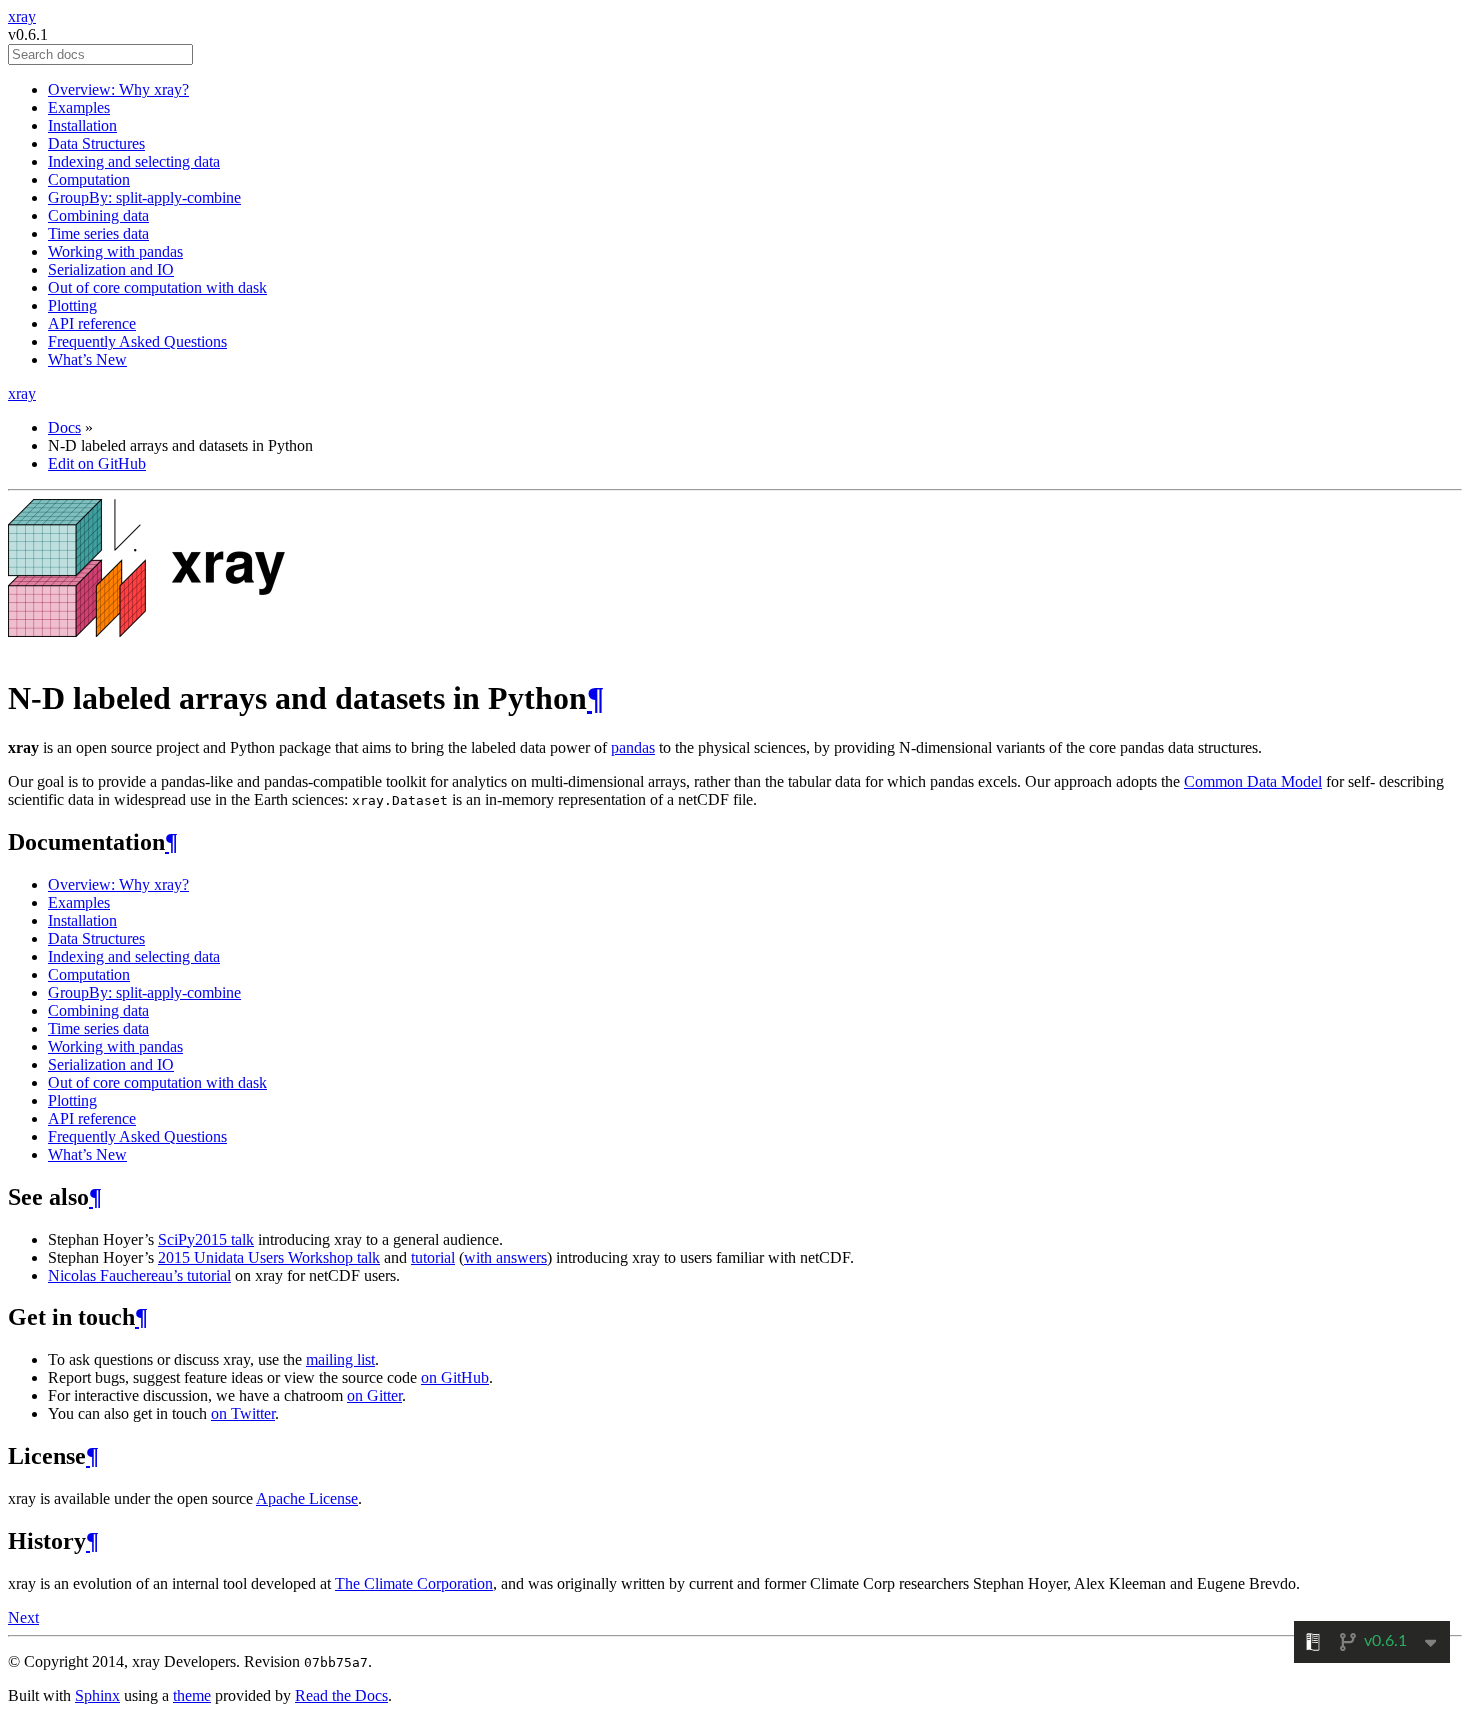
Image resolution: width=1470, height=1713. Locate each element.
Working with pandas (115, 251)
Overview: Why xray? (118, 89)
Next (23, 1617)
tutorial (433, 1257)
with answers (505, 1257)
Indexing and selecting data (134, 161)
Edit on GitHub (97, 463)
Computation (89, 179)
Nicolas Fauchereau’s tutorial (139, 1275)
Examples (79, 107)
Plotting (72, 305)
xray (22, 16)
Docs (64, 427)
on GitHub (455, 1377)
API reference (92, 323)
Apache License (307, 1498)
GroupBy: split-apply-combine (144, 197)
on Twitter (243, 1413)
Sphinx (97, 1695)
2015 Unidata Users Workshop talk (269, 1257)
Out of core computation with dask (157, 287)
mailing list (340, 1359)
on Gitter (374, 1395)
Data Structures (96, 143)
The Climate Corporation (414, 1583)
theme (192, 1695)
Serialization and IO (111, 269)
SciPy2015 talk (206, 1239)
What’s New (87, 359)
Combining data (98, 215)
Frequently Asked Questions (137, 341)
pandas (633, 747)
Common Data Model (1253, 781)
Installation (82, 125)
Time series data (98, 233)
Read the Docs (341, 1695)
